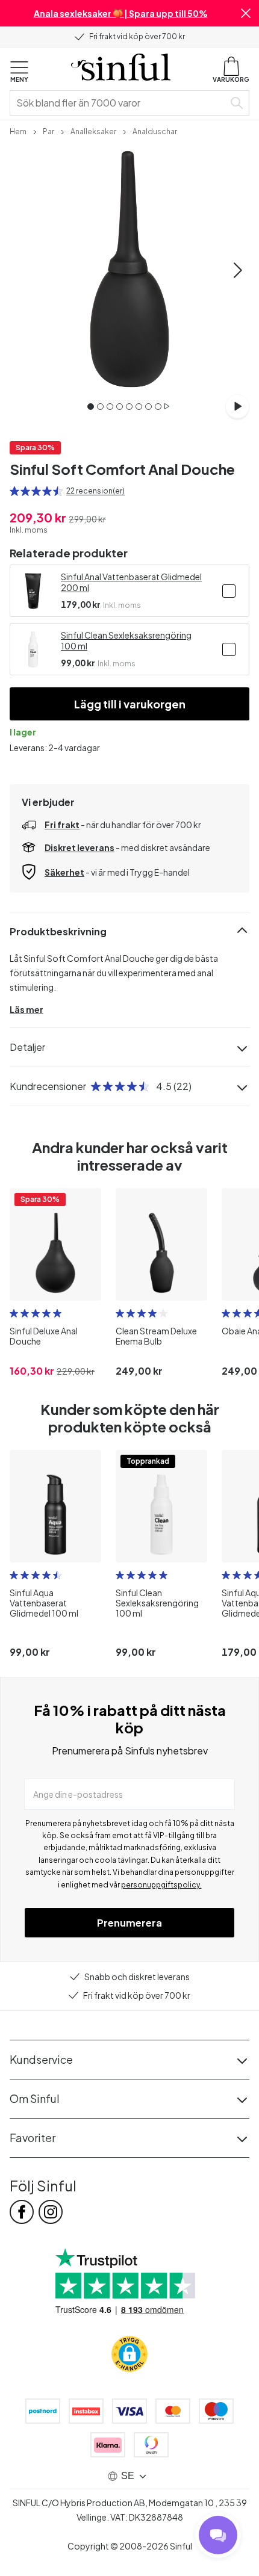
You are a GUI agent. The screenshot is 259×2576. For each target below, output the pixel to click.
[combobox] (119, 103)
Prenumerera (129, 1923)
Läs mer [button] (27, 1009)
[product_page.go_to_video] (237, 406)
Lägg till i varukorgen (130, 704)
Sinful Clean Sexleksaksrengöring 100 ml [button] (126, 640)
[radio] (14, 491)
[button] (246, 13)
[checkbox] (229, 591)
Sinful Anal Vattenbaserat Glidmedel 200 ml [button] (131, 582)
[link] (18, 131)
